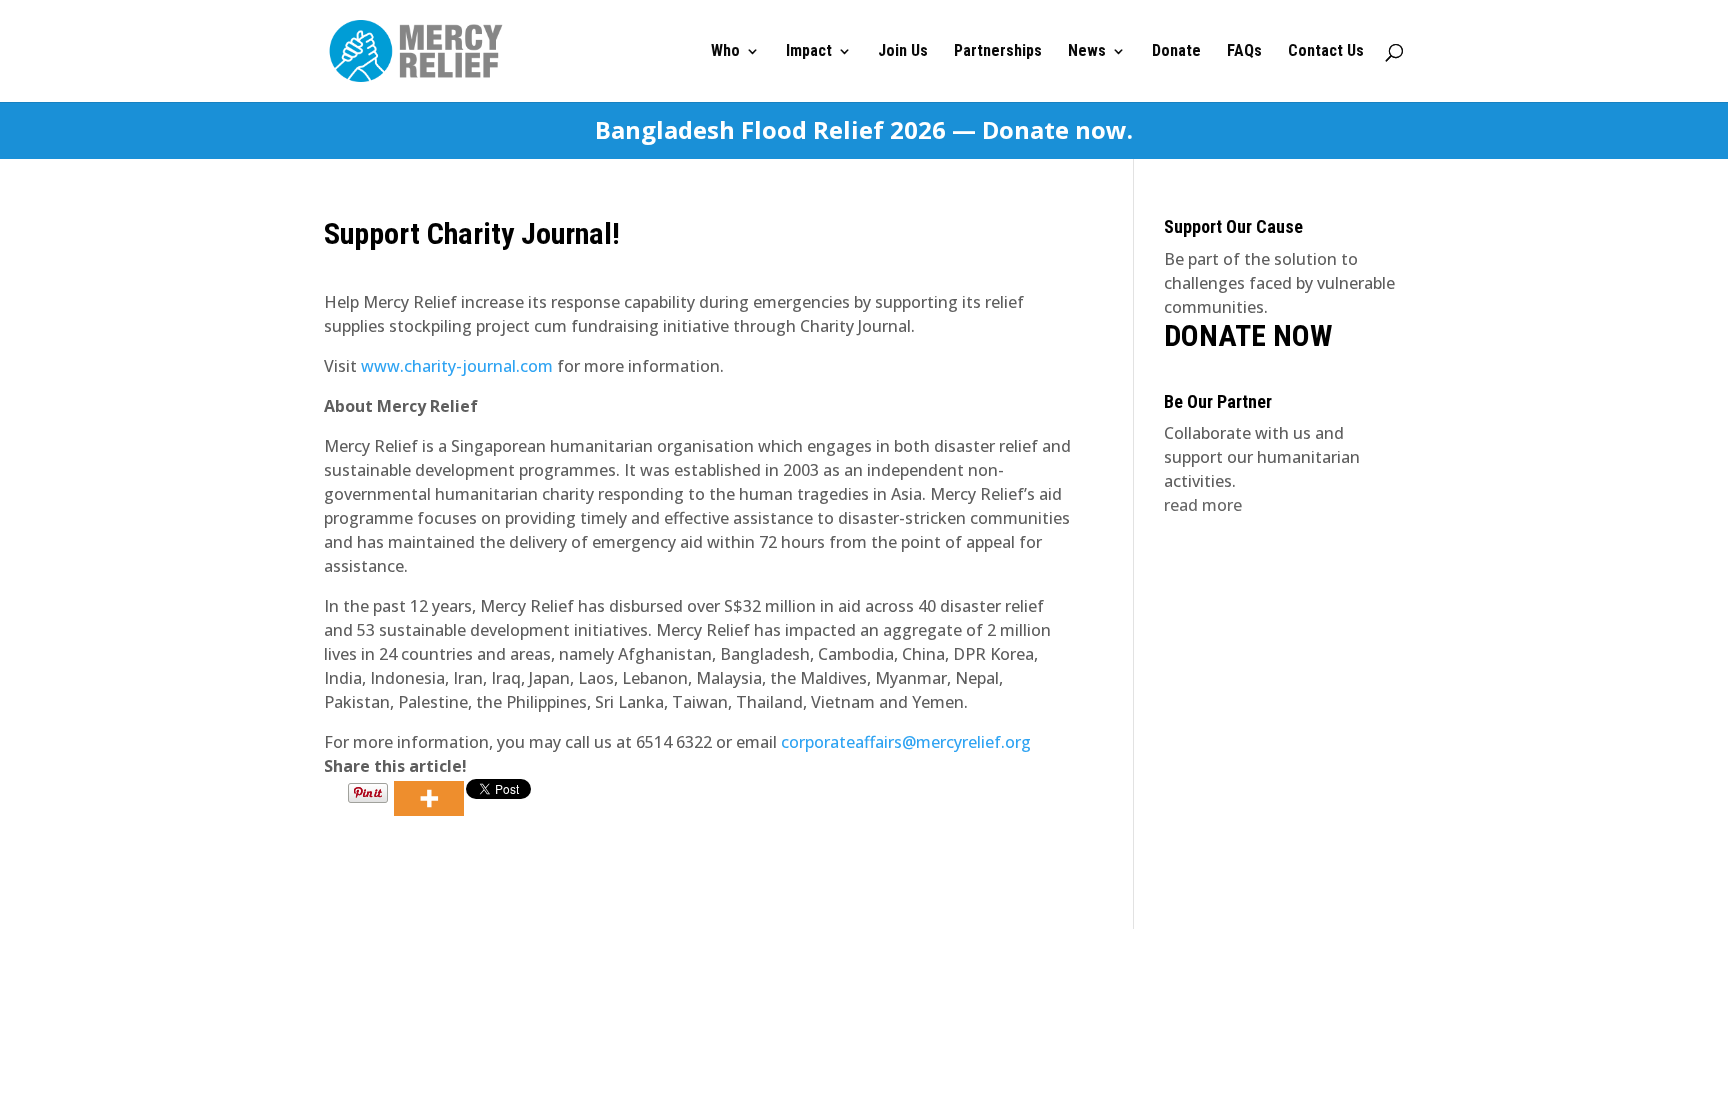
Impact (809, 52)
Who (725, 52)
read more (1203, 505)
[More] (429, 798)
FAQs (1244, 52)
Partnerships (998, 52)
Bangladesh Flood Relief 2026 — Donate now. (864, 130)
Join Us (903, 52)
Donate (1176, 52)
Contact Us (1326, 52)
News (1087, 52)
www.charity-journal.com (457, 366)
